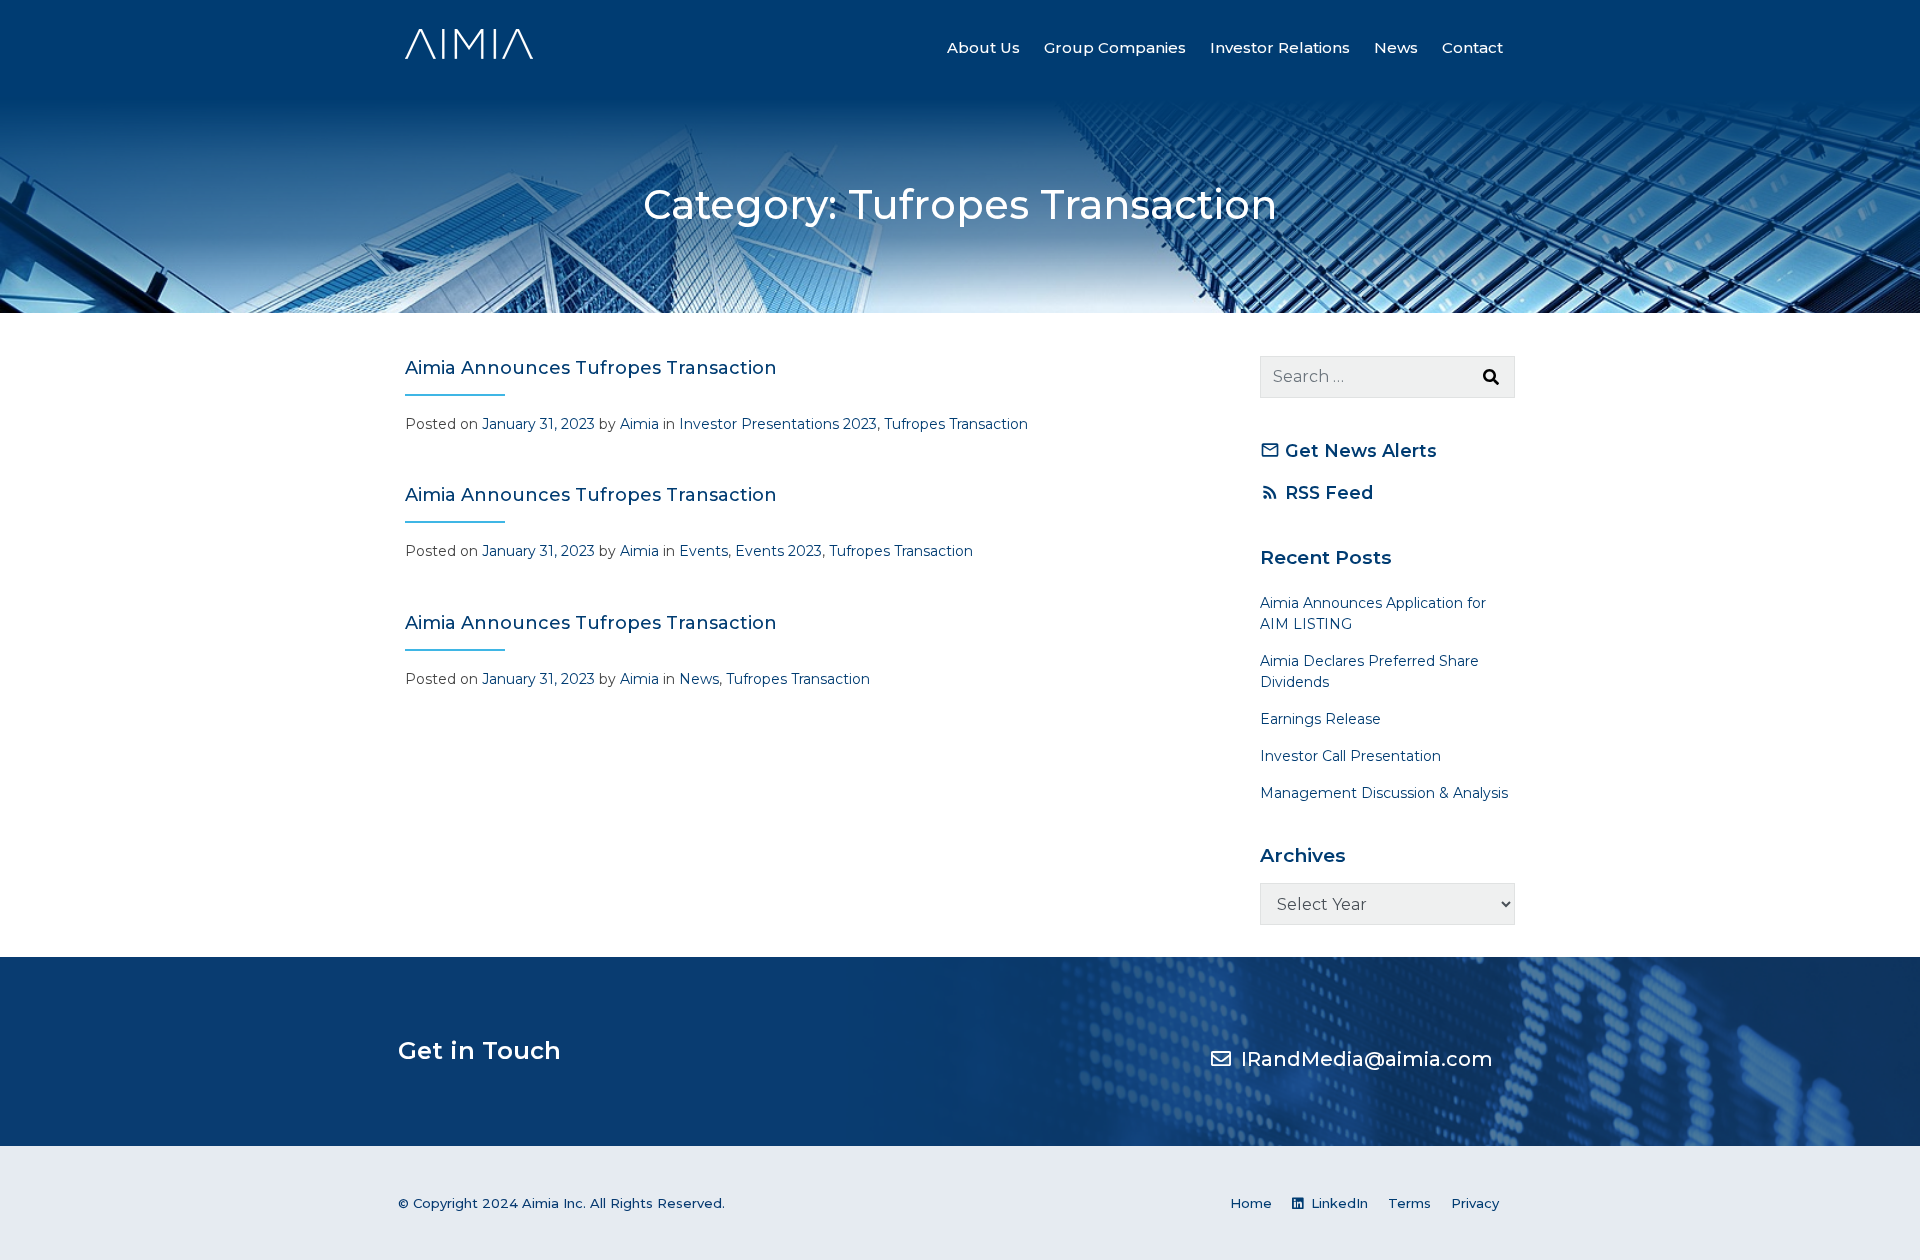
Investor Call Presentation (1350, 756)
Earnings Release (1320, 719)
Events (703, 551)
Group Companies (1115, 47)
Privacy (1475, 1203)
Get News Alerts (1348, 450)
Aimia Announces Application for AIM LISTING (1373, 613)
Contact (1472, 47)
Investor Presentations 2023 (778, 424)
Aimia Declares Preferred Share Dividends (1369, 671)
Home (1251, 1203)
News (1396, 47)
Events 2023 (778, 551)
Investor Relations (1280, 47)
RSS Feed (1316, 492)
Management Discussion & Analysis (1384, 793)
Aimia (639, 424)
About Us (983, 47)
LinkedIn (1337, 1203)
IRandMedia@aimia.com (1367, 1059)
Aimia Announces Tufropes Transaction (591, 368)
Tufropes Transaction (956, 424)
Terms (1409, 1203)
